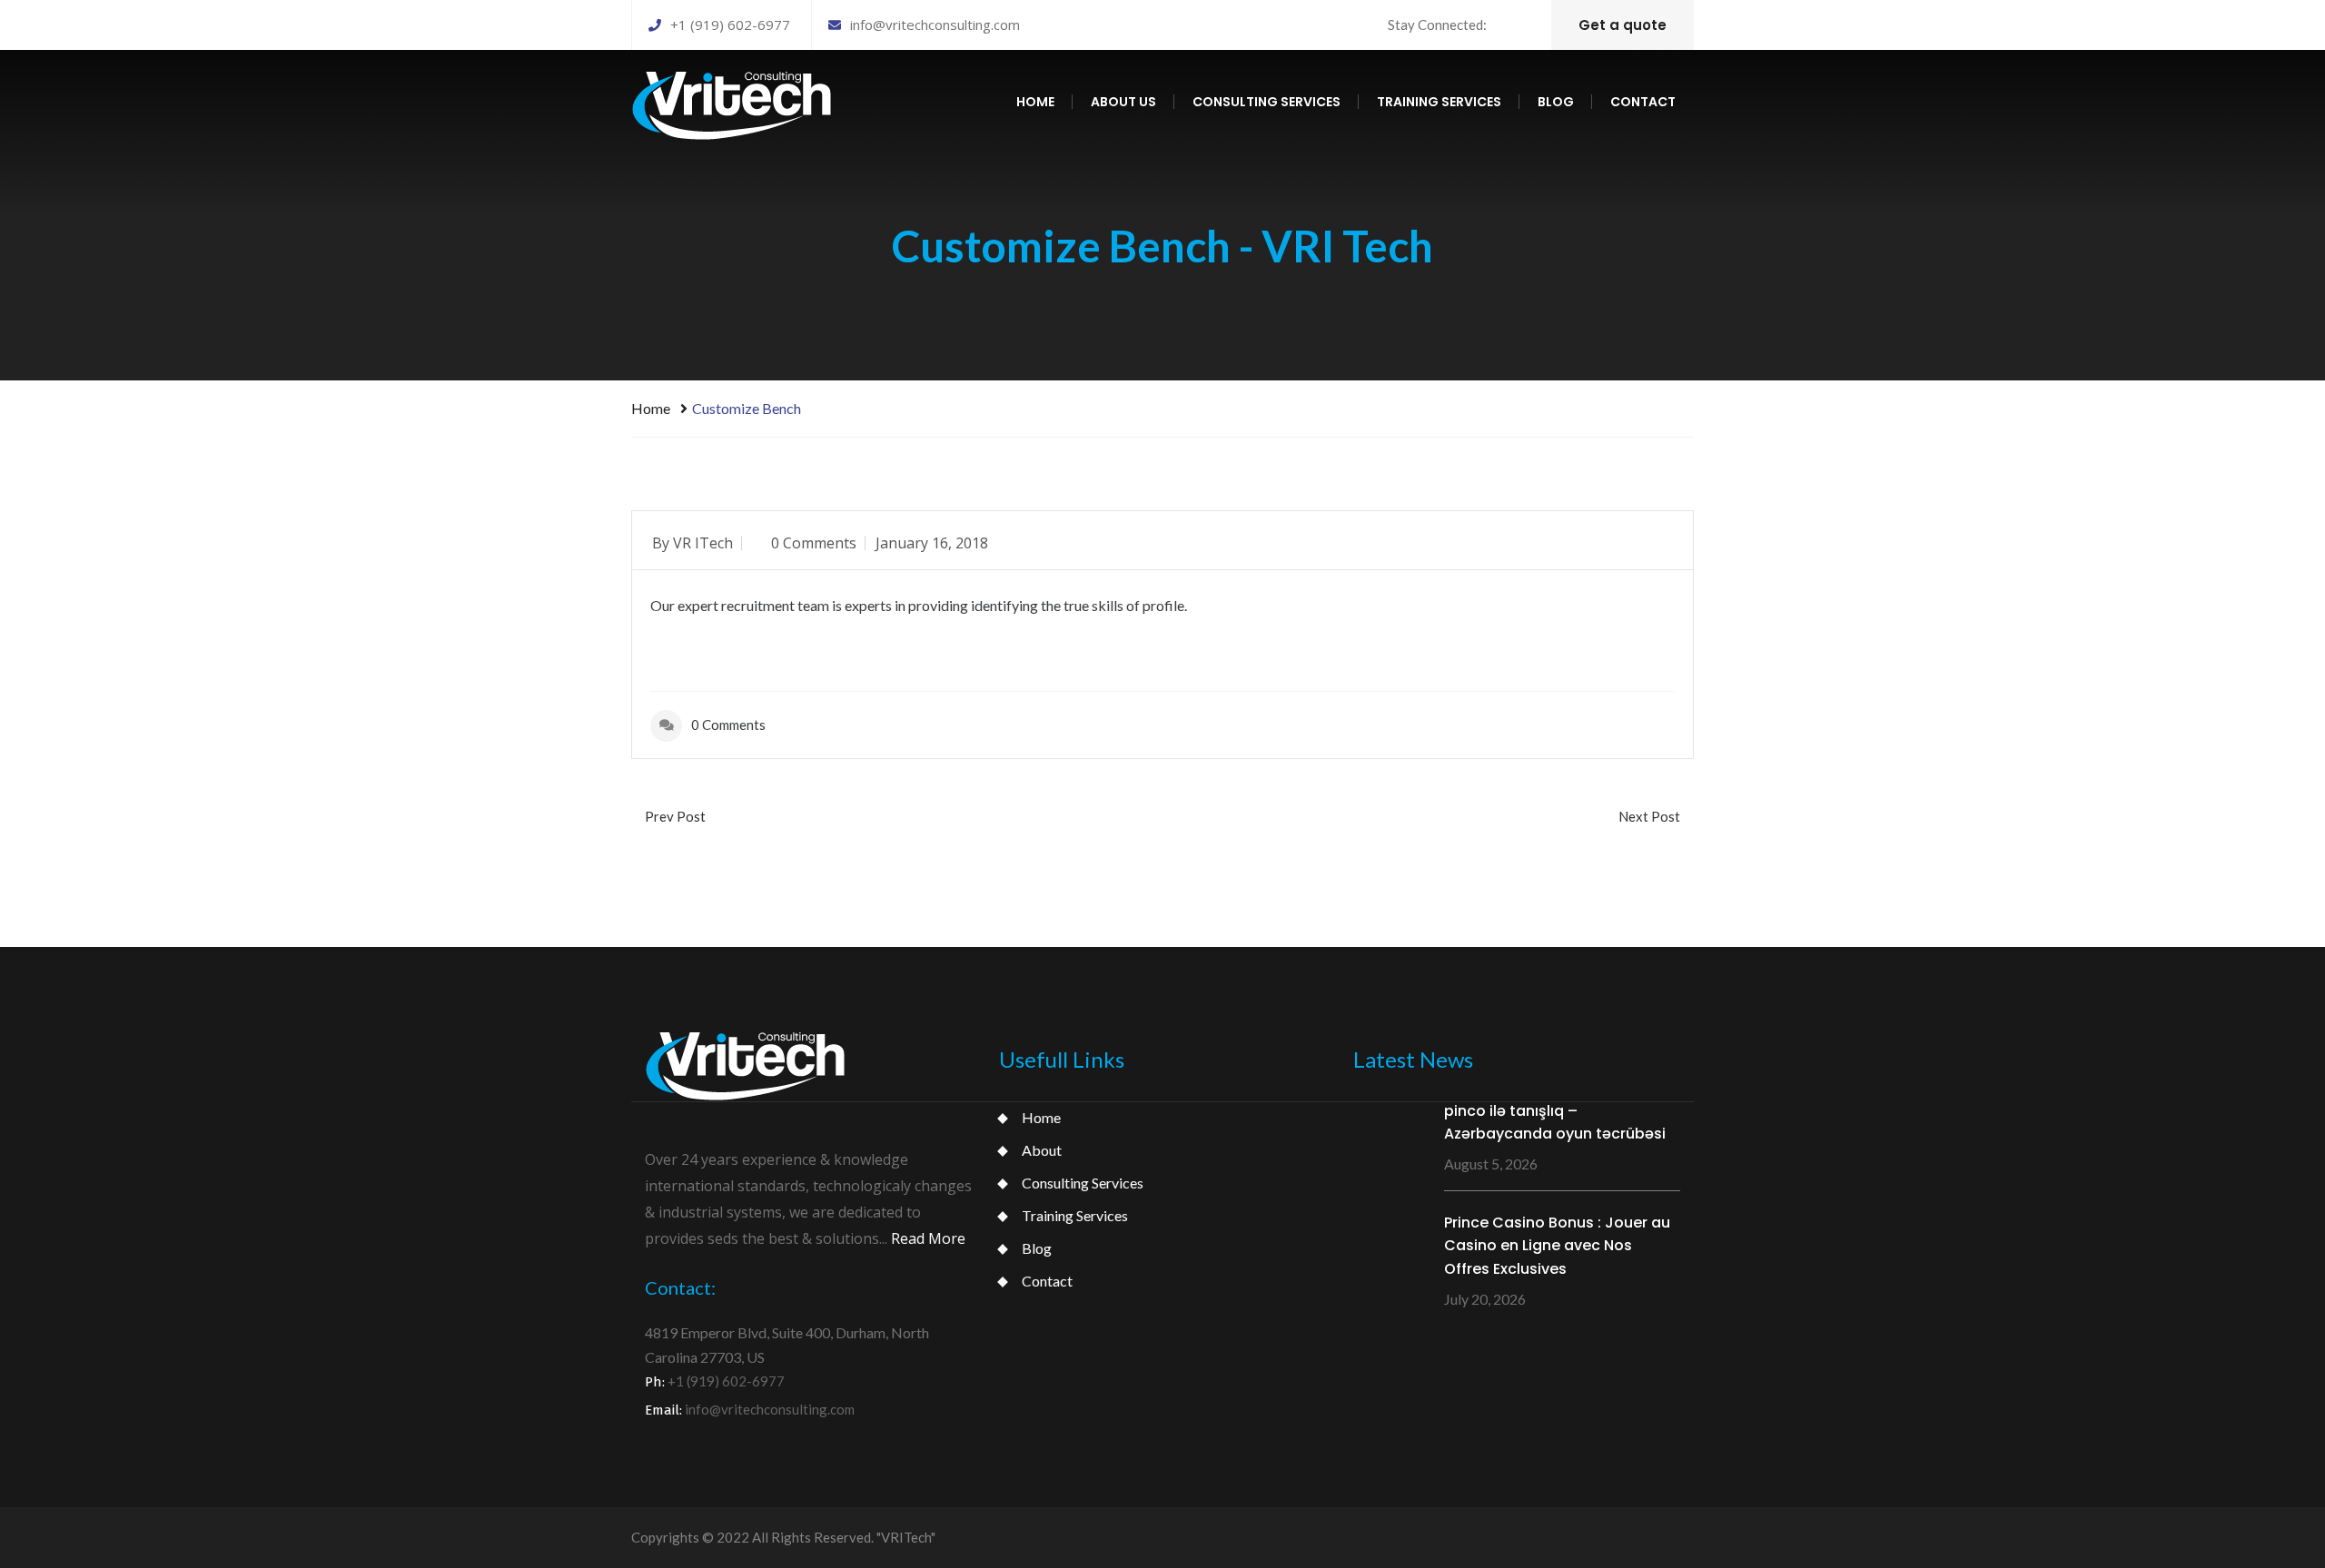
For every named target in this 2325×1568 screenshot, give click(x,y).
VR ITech (703, 543)
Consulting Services (1083, 1183)
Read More (928, 1238)
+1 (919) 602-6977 (730, 25)
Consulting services (1266, 102)
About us (1123, 102)
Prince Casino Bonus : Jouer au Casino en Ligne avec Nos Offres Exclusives (1557, 1246)
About (1042, 1150)
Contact (1643, 102)
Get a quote (1623, 25)
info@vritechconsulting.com (935, 25)
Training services (1439, 102)
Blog (1556, 102)
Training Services (1075, 1215)
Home (1035, 102)
